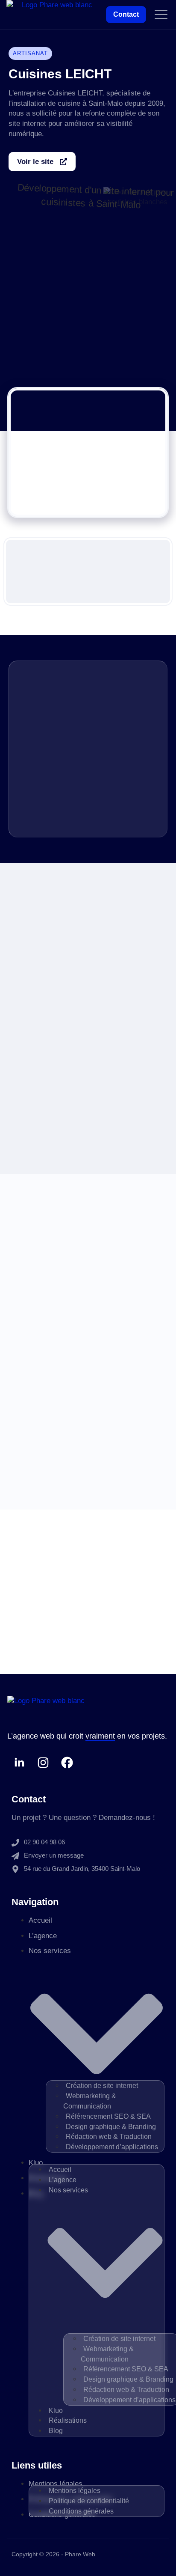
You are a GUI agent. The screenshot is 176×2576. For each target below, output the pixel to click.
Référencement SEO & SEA (108, 2116)
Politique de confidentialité (89, 2501)
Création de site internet (102, 2086)
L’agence (43, 1936)
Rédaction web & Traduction (109, 2137)
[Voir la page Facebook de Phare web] (67, 1763)
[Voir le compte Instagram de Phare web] (43, 1763)
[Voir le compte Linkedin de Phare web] (19, 1763)
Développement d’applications (112, 2147)
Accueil (40, 1920)
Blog (56, 2431)
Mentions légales (75, 2491)
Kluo (36, 2163)
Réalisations (68, 2420)
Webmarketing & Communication (90, 2101)
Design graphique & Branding (111, 2127)
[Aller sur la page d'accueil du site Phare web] (53, 15)
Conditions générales (81, 2511)
